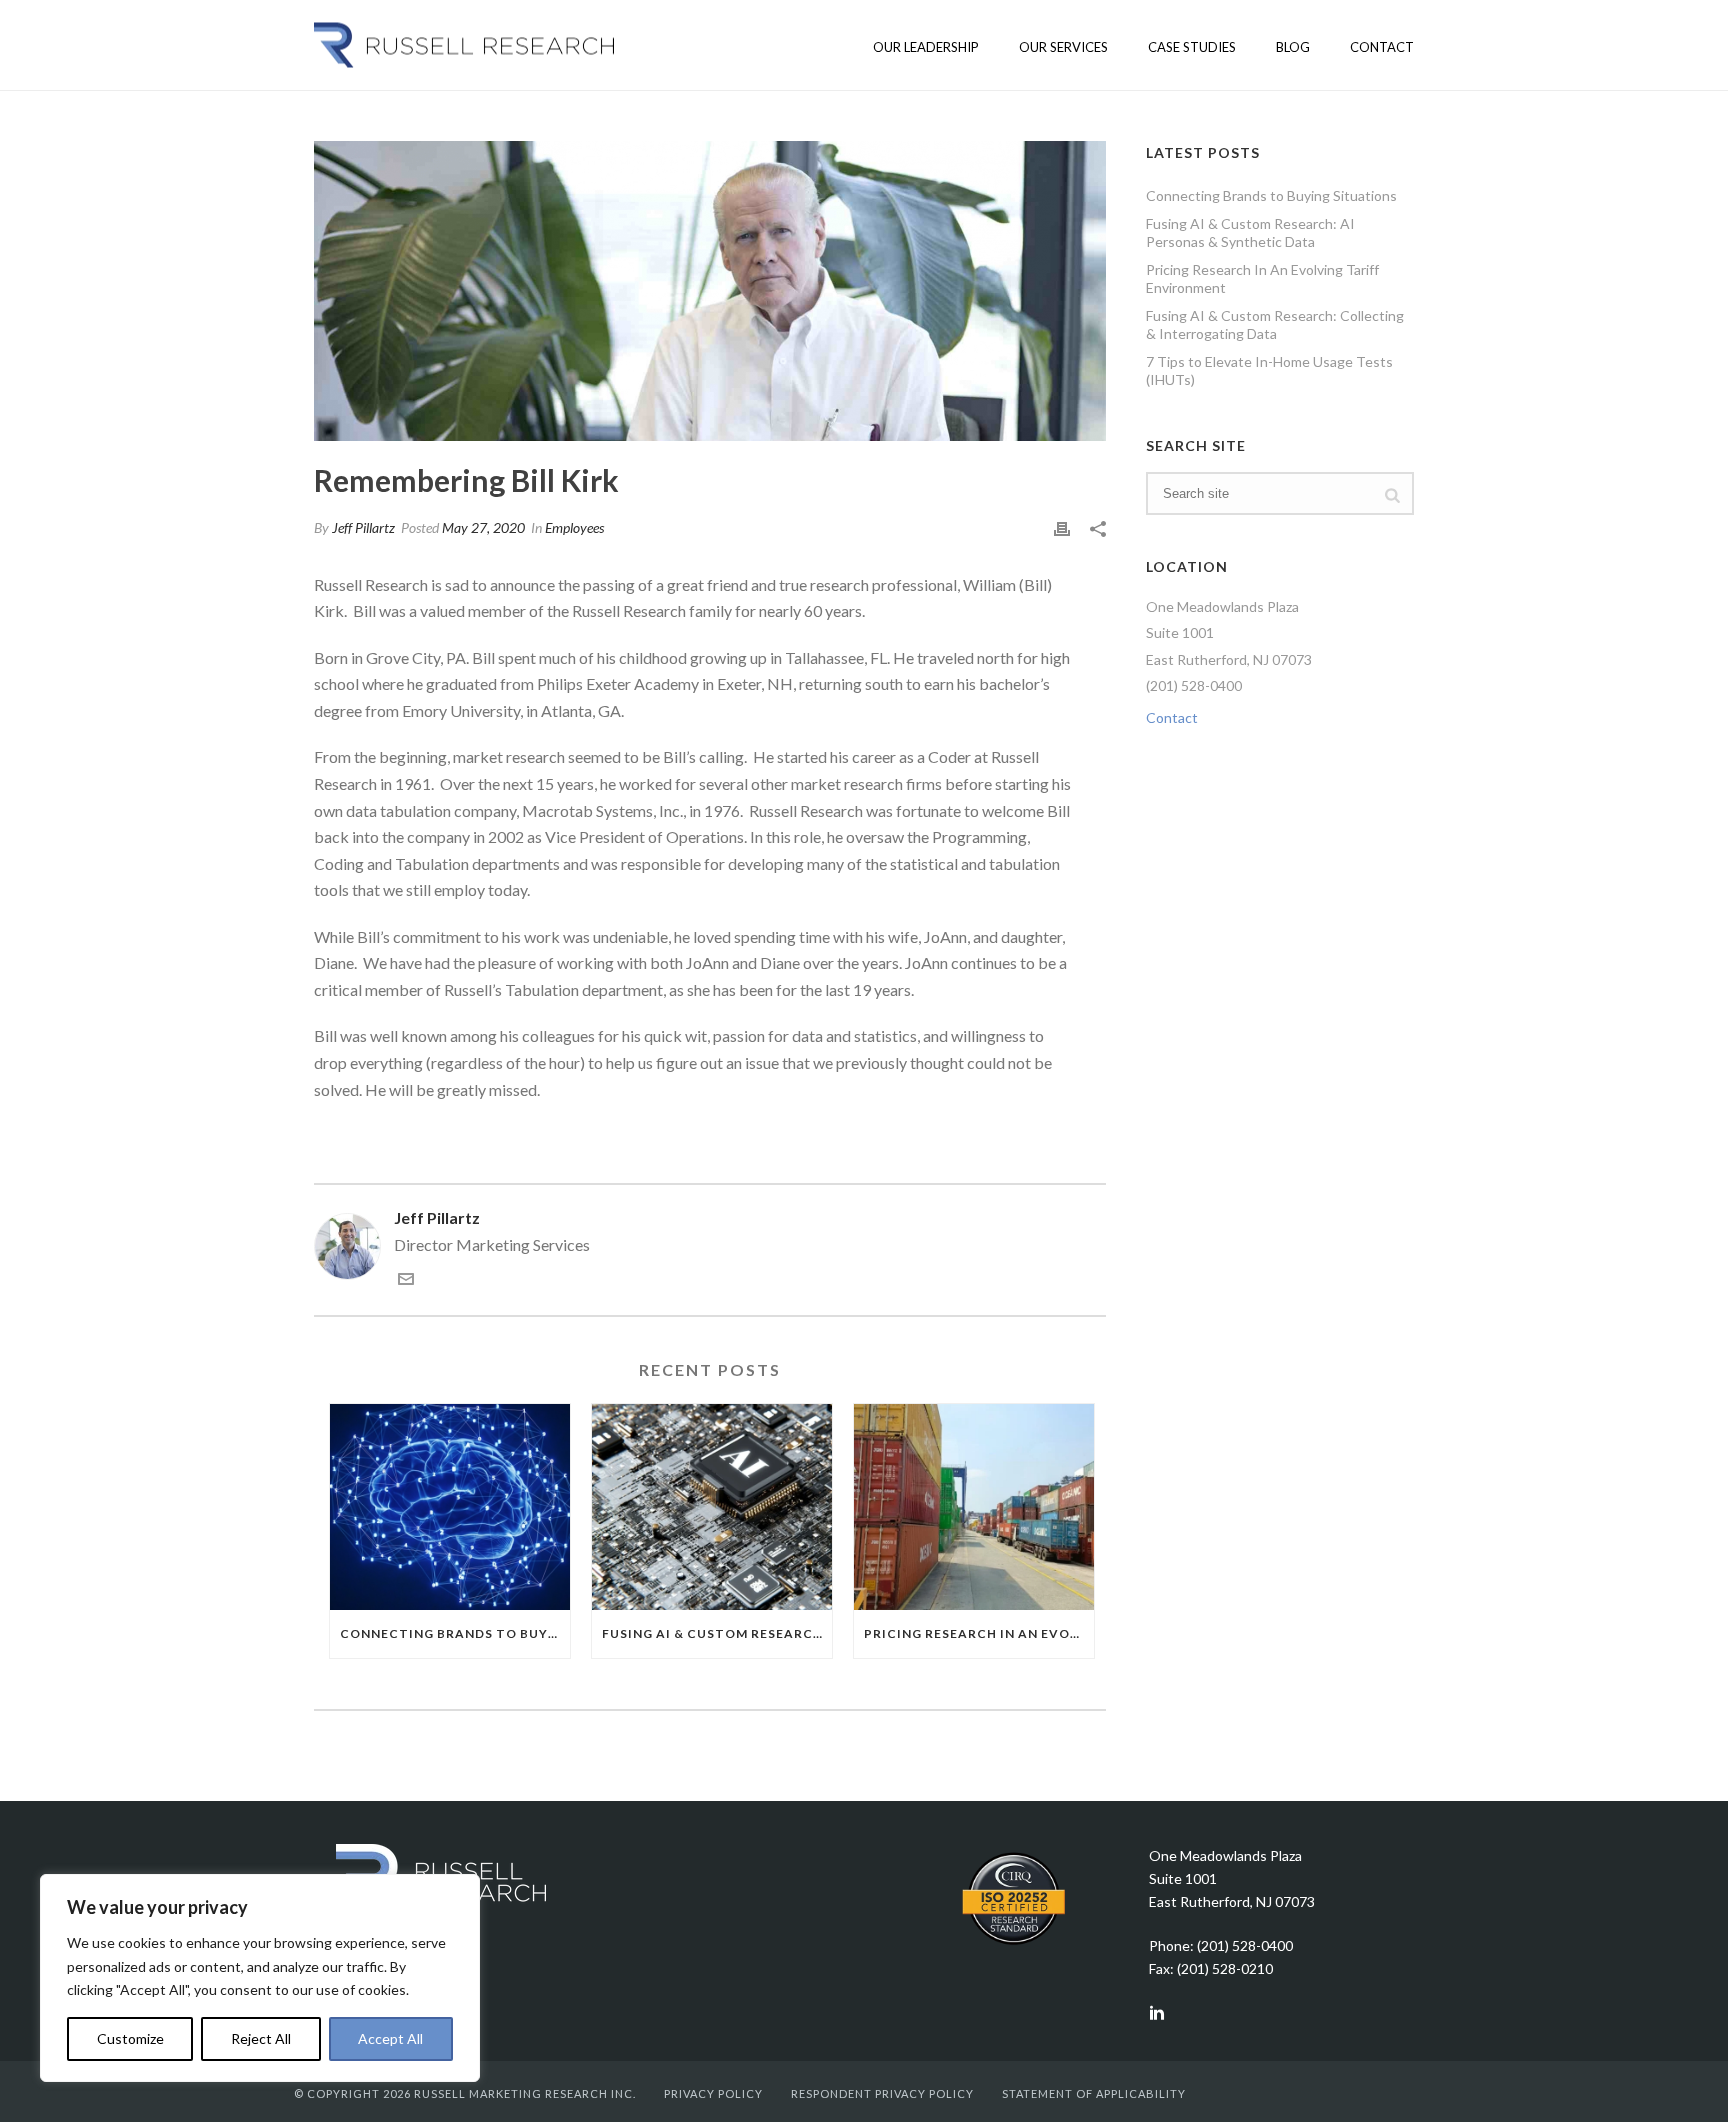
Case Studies (1192, 47)
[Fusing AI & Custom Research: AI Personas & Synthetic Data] (712, 1506)
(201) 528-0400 (1194, 685)
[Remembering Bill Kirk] (710, 291)
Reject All (261, 2038)
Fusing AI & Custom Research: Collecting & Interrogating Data (1275, 324)
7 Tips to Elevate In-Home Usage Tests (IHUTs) (1269, 370)
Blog (1293, 47)
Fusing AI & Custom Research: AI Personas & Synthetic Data (717, 1633)
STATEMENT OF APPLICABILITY (1094, 2093)
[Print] (1062, 527)
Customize (130, 2038)
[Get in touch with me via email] (406, 1280)
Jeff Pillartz (363, 527)
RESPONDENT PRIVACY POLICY (882, 2093)
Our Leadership (926, 47)
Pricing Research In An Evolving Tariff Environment (979, 1633)
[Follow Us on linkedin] (1157, 2014)
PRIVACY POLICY (713, 2093)
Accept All (390, 2038)
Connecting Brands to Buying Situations (455, 1633)
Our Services (1063, 47)
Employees (574, 527)
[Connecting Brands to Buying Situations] (450, 1506)
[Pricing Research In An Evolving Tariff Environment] (974, 1506)
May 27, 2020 (483, 527)
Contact (1382, 47)
